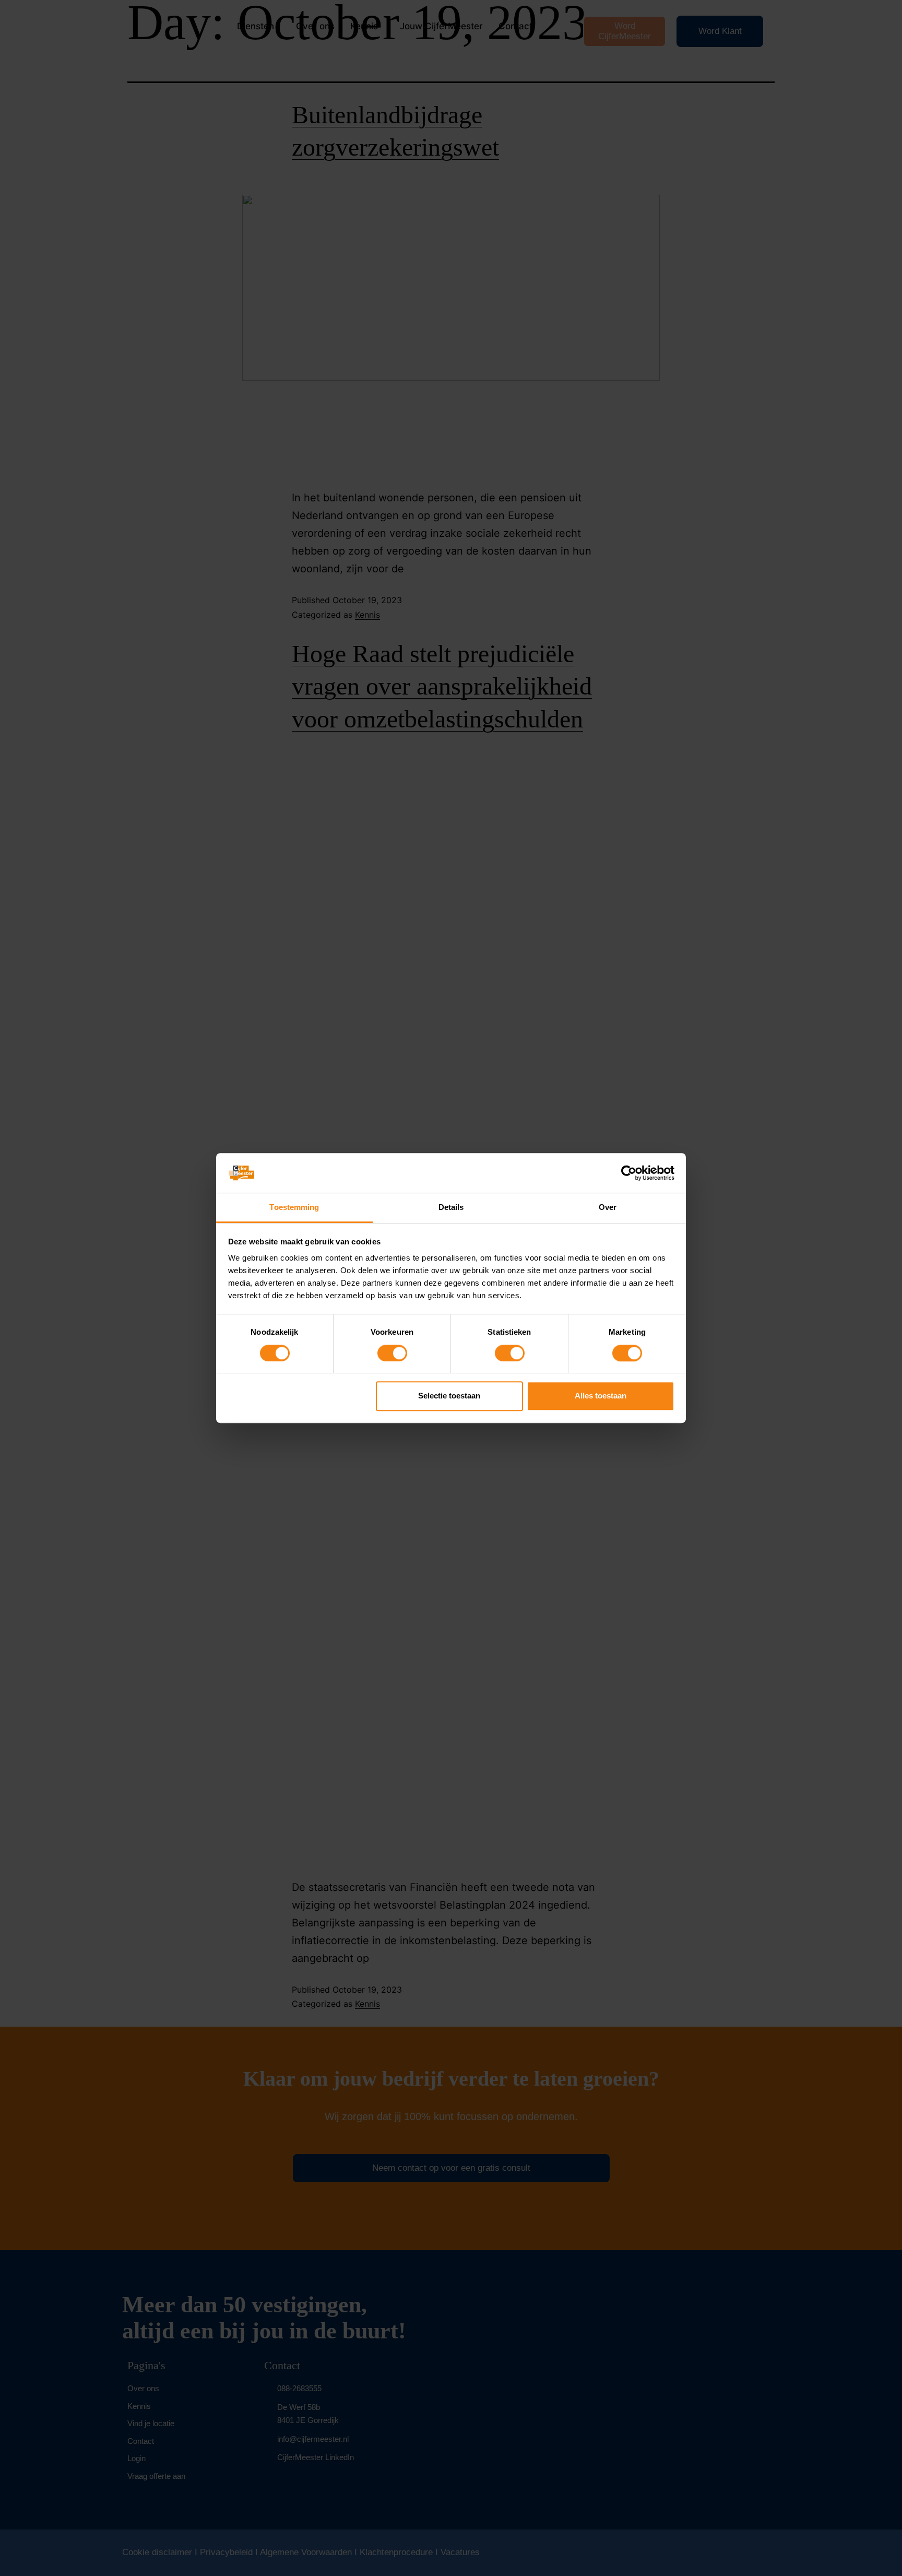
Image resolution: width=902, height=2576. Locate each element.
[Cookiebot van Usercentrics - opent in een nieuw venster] (629, 1173)
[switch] (392, 1353)
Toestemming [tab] (294, 1208)
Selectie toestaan (449, 1396)
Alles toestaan (601, 1396)
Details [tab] (451, 1208)
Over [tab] (608, 1208)
